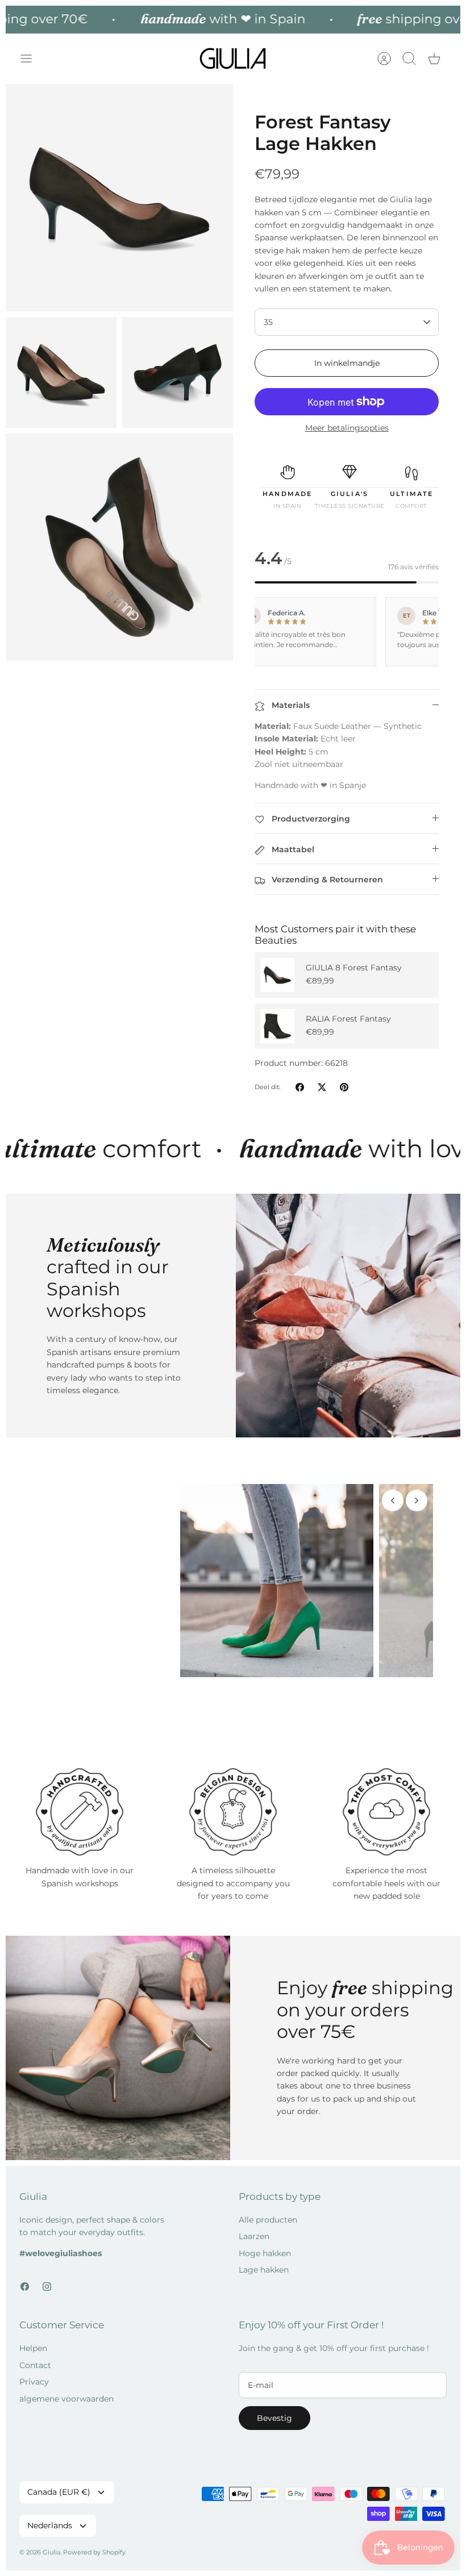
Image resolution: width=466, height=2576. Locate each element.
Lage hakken (264, 2291)
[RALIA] (277, 1026)
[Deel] (300, 1087)
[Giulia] (233, 59)
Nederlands (50, 2548)
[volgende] (417, 1500)
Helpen (33, 2370)
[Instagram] (47, 2308)
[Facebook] (25, 2308)
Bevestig (274, 2440)
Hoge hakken (265, 2275)
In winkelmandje (347, 363)
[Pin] (344, 1087)
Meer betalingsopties (347, 428)
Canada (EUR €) (59, 2514)
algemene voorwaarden (66, 2420)
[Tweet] (322, 1087)
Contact (35, 2387)
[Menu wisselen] (32, 59)
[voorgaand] (393, 1500)
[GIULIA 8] (277, 975)
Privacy (34, 2404)
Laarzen (254, 2258)
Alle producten (268, 2241)
